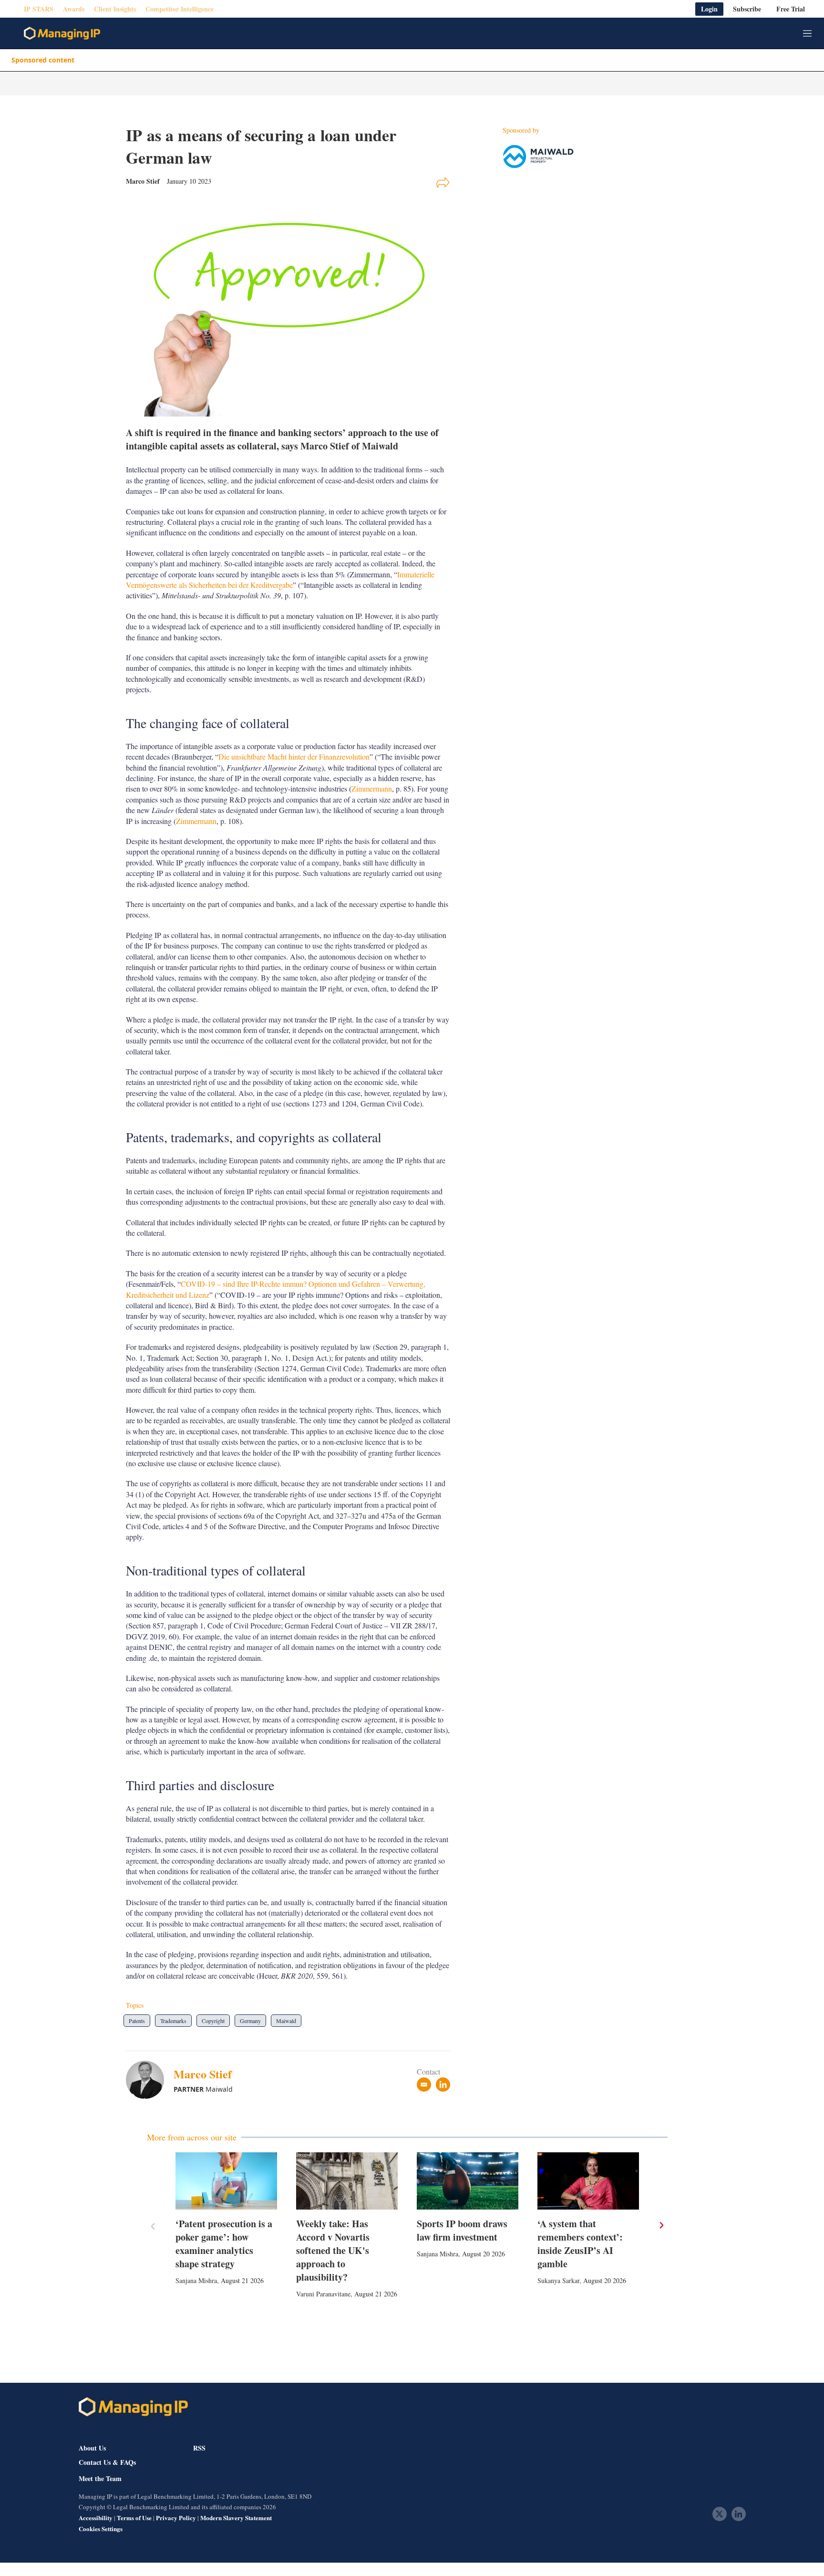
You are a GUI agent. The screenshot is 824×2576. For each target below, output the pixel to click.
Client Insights (115, 9)
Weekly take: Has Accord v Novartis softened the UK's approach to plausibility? (333, 2250)
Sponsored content (43, 60)
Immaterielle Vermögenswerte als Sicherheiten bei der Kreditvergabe (280, 579)
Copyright (213, 2021)
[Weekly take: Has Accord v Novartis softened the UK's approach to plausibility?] (347, 2181)
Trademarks (173, 2021)
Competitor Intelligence (180, 9)
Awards (74, 9)
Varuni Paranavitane (323, 2294)
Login (709, 9)
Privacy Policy (176, 2518)
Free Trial (791, 9)
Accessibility (96, 2518)
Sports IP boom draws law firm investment (462, 2230)
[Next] (661, 2225)
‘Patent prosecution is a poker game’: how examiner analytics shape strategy (224, 2244)
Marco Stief (203, 2074)
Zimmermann (372, 788)
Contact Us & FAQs (107, 2462)
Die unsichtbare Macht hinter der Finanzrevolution (294, 756)
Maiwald (286, 2021)
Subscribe (747, 9)
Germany (250, 2021)
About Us (92, 2448)
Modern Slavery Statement (236, 2518)
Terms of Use (134, 2518)
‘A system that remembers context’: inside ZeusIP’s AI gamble (580, 2244)
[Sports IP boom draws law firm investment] (468, 2181)
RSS (199, 2448)
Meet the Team (100, 2479)
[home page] (62, 33)
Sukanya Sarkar (558, 2280)
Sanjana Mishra (196, 2280)
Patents (137, 2021)
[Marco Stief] (150, 2080)
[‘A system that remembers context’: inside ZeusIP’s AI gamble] (588, 2181)
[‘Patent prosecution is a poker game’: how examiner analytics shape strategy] (226, 2181)
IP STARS (39, 9)
